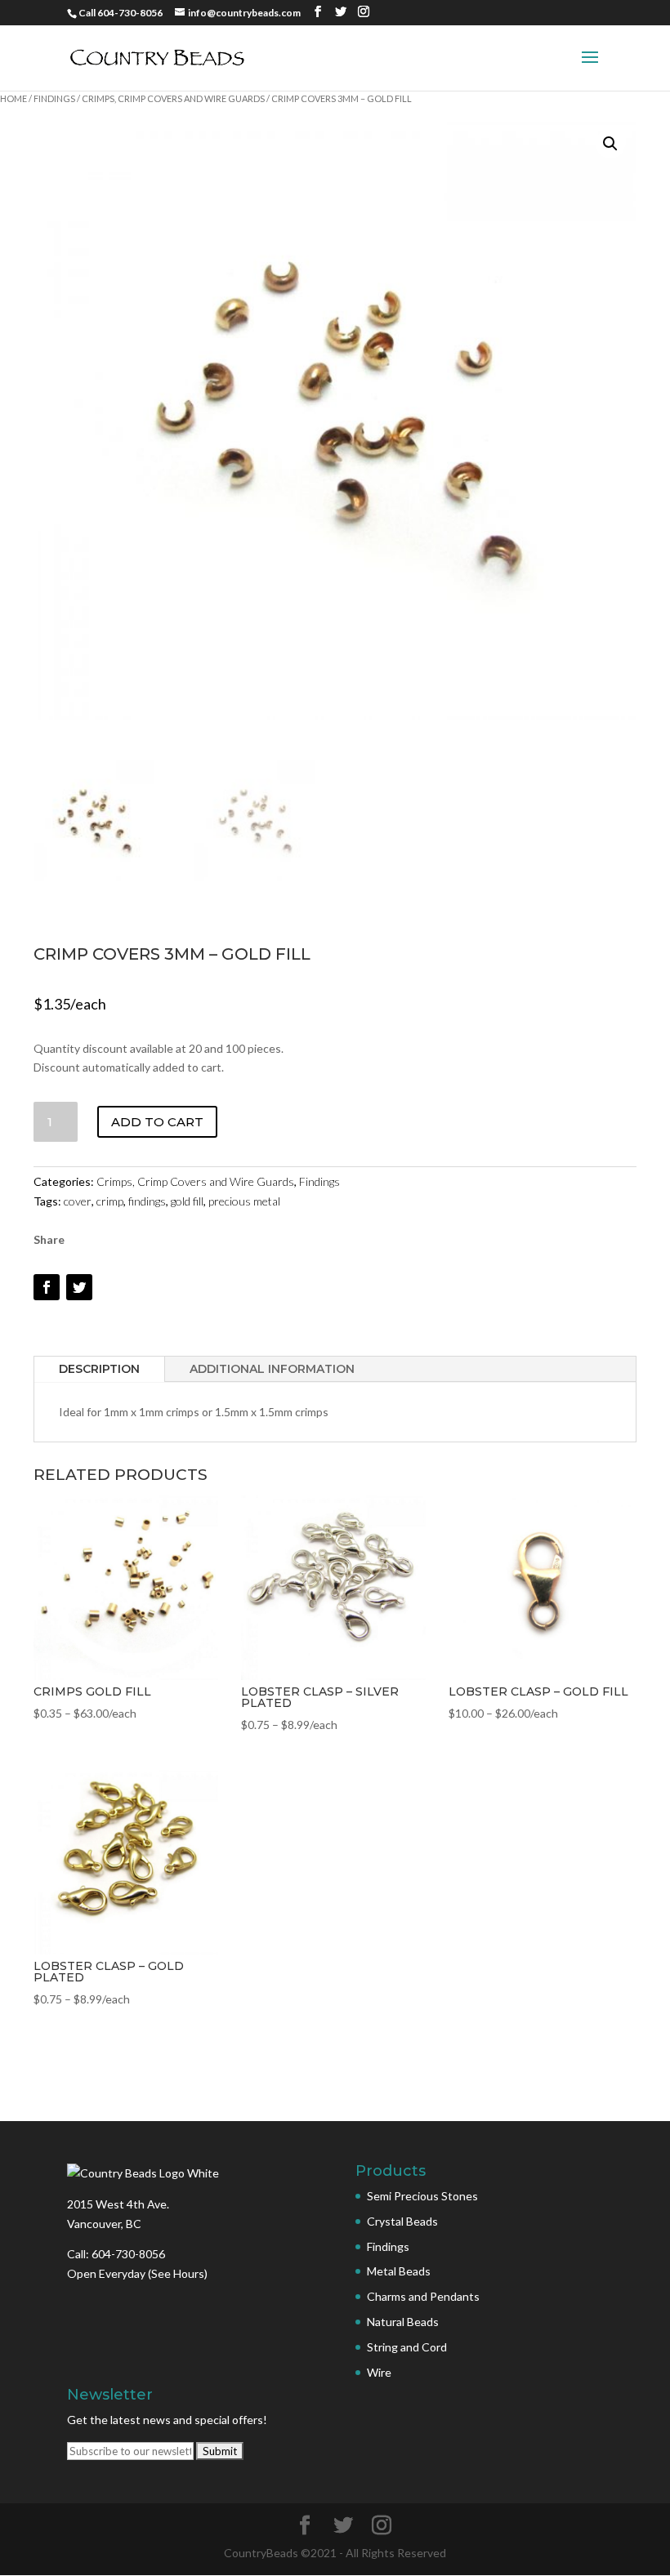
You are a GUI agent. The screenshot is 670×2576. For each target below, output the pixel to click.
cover (78, 1201)
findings (147, 1201)
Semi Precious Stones (422, 2196)
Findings (54, 98)
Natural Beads (403, 2322)
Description (99, 1369)
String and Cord (407, 2347)
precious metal (244, 1201)
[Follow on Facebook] (47, 1287)
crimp (110, 1201)
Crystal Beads (402, 2221)
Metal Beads (399, 2271)
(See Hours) (178, 2273)
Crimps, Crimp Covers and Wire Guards (173, 98)
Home (13, 98)
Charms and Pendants (423, 2296)
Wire (379, 2372)
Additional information (272, 1369)
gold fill (187, 1201)
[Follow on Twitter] (79, 1287)
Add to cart (157, 1122)
